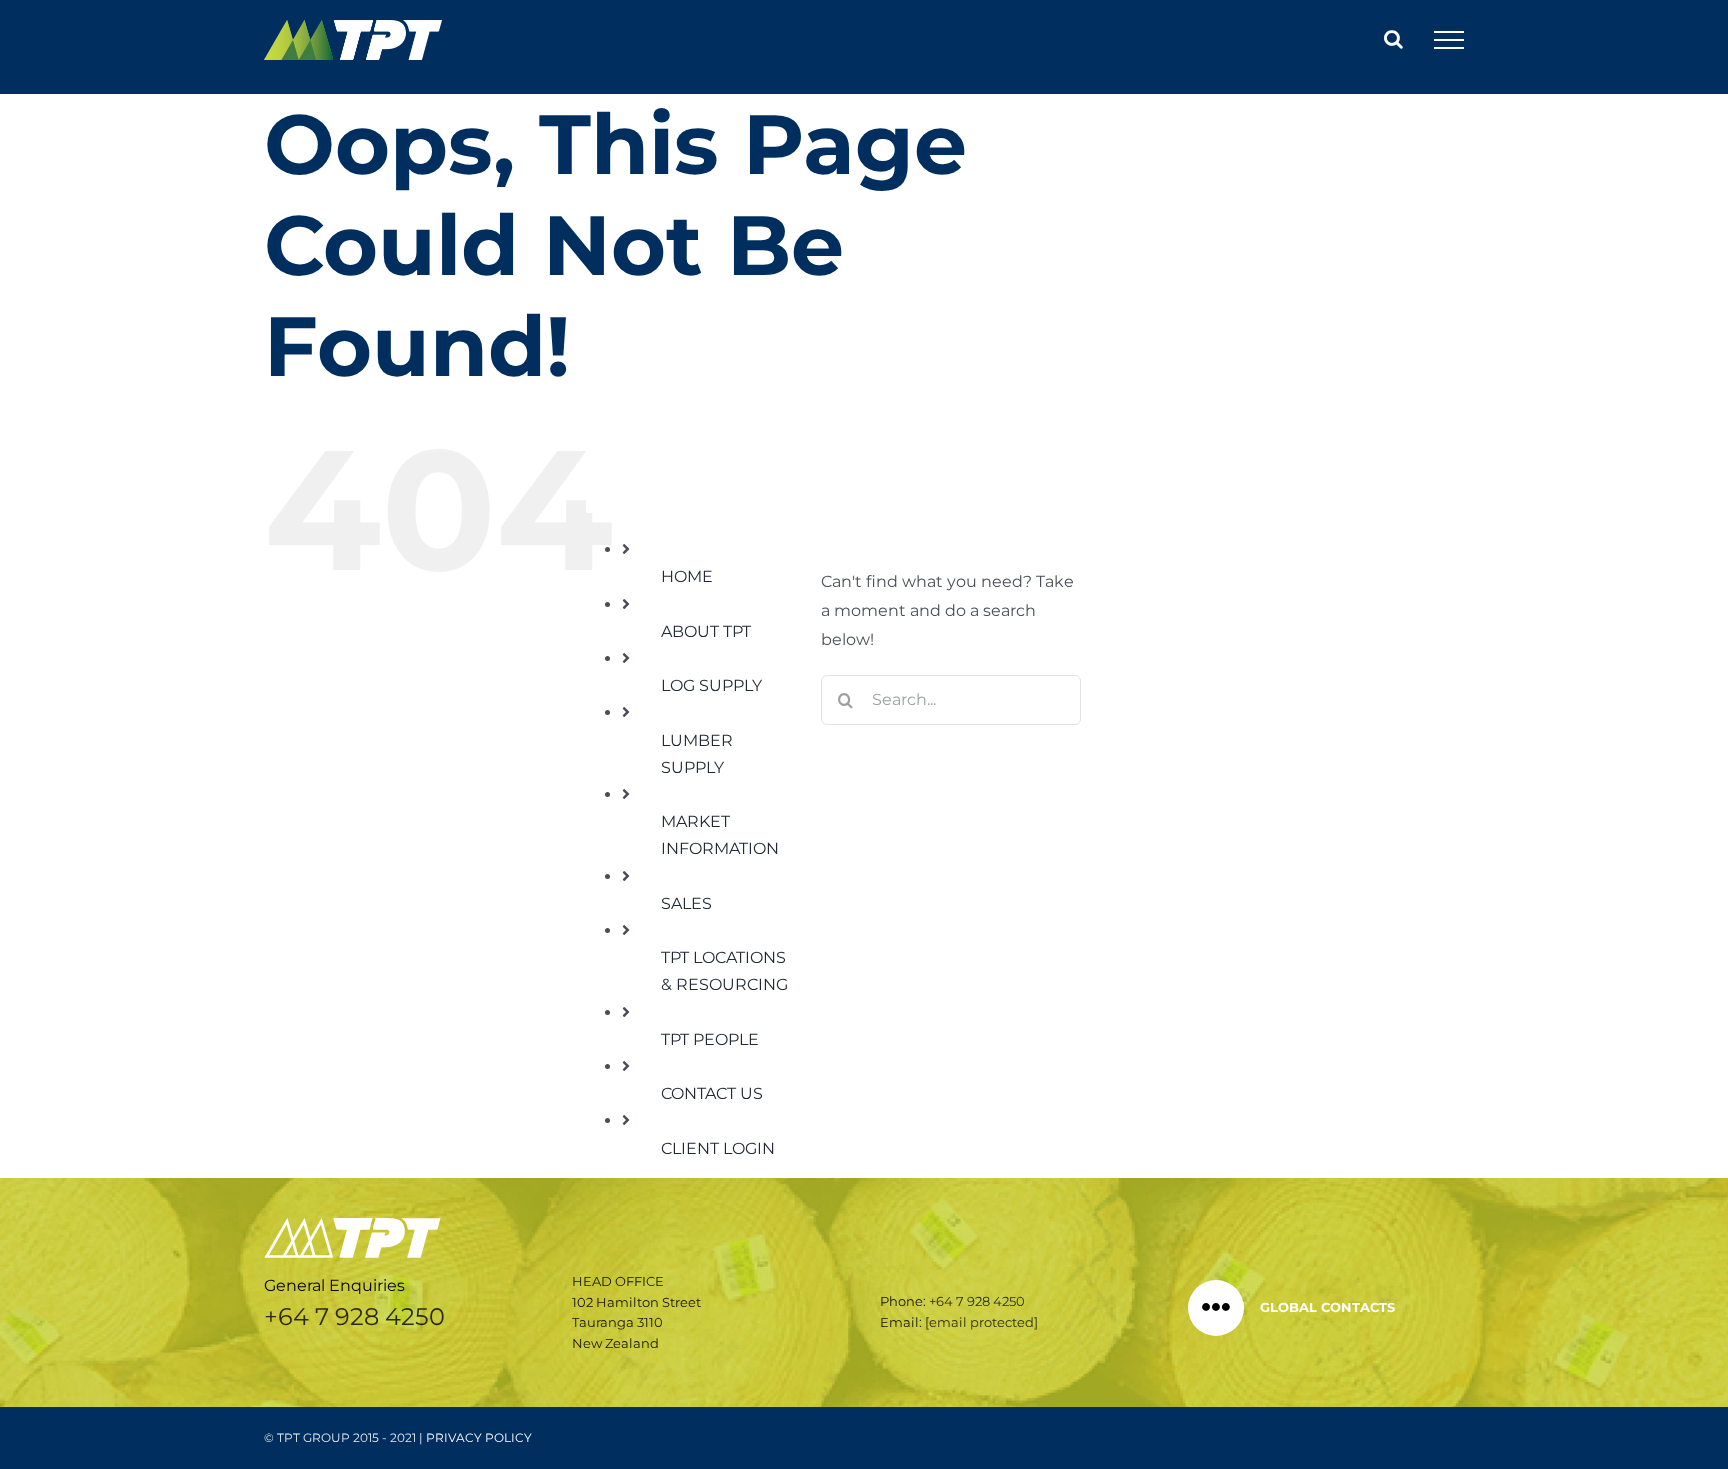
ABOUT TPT (706, 631)
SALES (686, 903)
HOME (687, 576)
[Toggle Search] (1393, 39)
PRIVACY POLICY (479, 1437)
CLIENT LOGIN (718, 1148)
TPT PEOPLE (710, 1039)
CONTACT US (712, 1093)
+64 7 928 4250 (354, 1316)
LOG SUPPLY (711, 685)
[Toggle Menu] (1449, 40)
